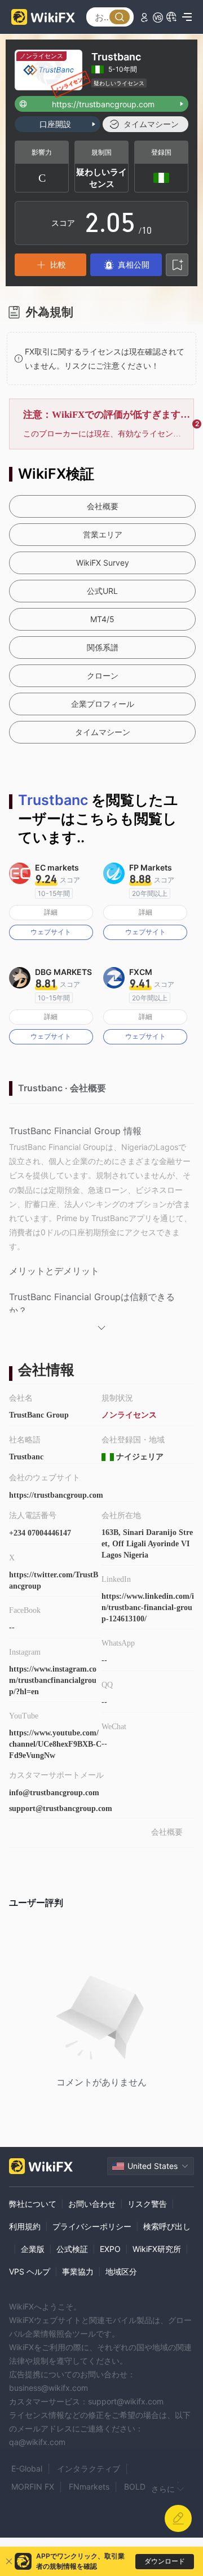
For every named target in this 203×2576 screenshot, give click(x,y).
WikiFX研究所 (157, 2249)
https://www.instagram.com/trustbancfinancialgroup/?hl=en (53, 1680)
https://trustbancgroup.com (56, 1495)
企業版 (33, 2249)
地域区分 (121, 2271)
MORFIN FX (33, 2487)
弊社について (33, 2204)
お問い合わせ (92, 2204)
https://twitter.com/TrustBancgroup (54, 1580)
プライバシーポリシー (92, 2226)
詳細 (51, 912)
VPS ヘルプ (30, 2271)
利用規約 (25, 2226)
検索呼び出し (167, 2226)
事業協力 (78, 2271)
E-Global (27, 2468)
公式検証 (72, 2249)
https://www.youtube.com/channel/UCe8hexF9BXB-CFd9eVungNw (55, 1744)
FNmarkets (89, 2487)
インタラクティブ (89, 2468)
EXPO (110, 2249)
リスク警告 (147, 2204)
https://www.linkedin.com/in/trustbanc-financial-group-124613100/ (148, 1608)
